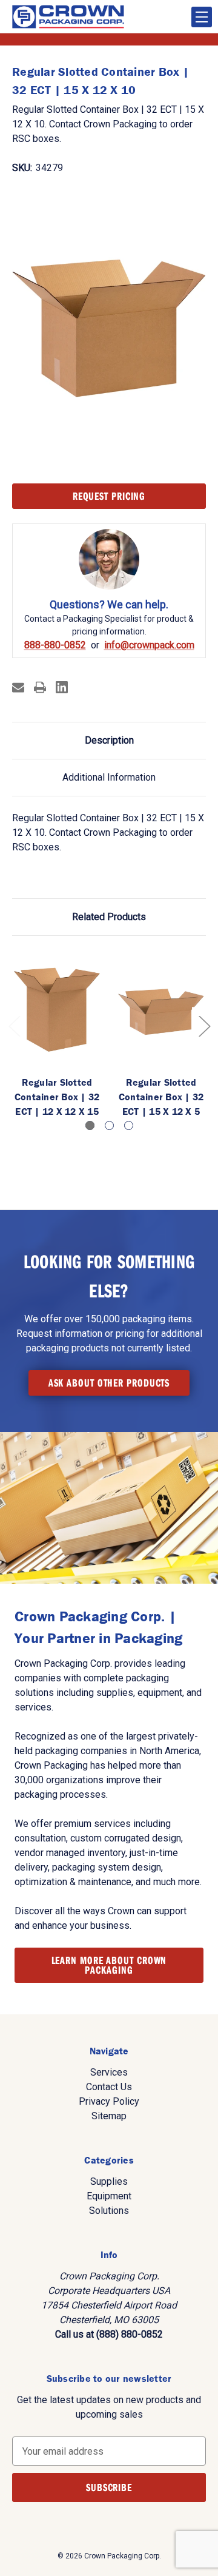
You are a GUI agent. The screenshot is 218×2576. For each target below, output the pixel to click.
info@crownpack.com (149, 645)
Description (109, 740)
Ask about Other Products (109, 1383)
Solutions (109, 2211)
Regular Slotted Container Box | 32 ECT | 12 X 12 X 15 (57, 1097)
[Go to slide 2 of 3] (109, 1125)
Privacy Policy (109, 2101)
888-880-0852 (55, 645)
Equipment (109, 2196)
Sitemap (109, 2116)
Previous (14, 1025)
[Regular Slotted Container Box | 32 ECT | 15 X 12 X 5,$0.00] (161, 1009)
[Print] (40, 687)
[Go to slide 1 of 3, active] (90, 1125)
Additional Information (109, 777)
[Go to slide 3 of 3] (129, 1125)
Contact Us (109, 2087)
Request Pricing (109, 496)
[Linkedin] (62, 687)
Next (204, 1025)
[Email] (18, 687)
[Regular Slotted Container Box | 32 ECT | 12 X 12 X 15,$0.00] (57, 1009)
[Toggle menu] (202, 17)
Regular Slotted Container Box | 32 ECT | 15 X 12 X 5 (161, 1097)
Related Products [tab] (109, 917)
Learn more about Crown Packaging (109, 1965)
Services (109, 2072)
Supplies (109, 2181)
